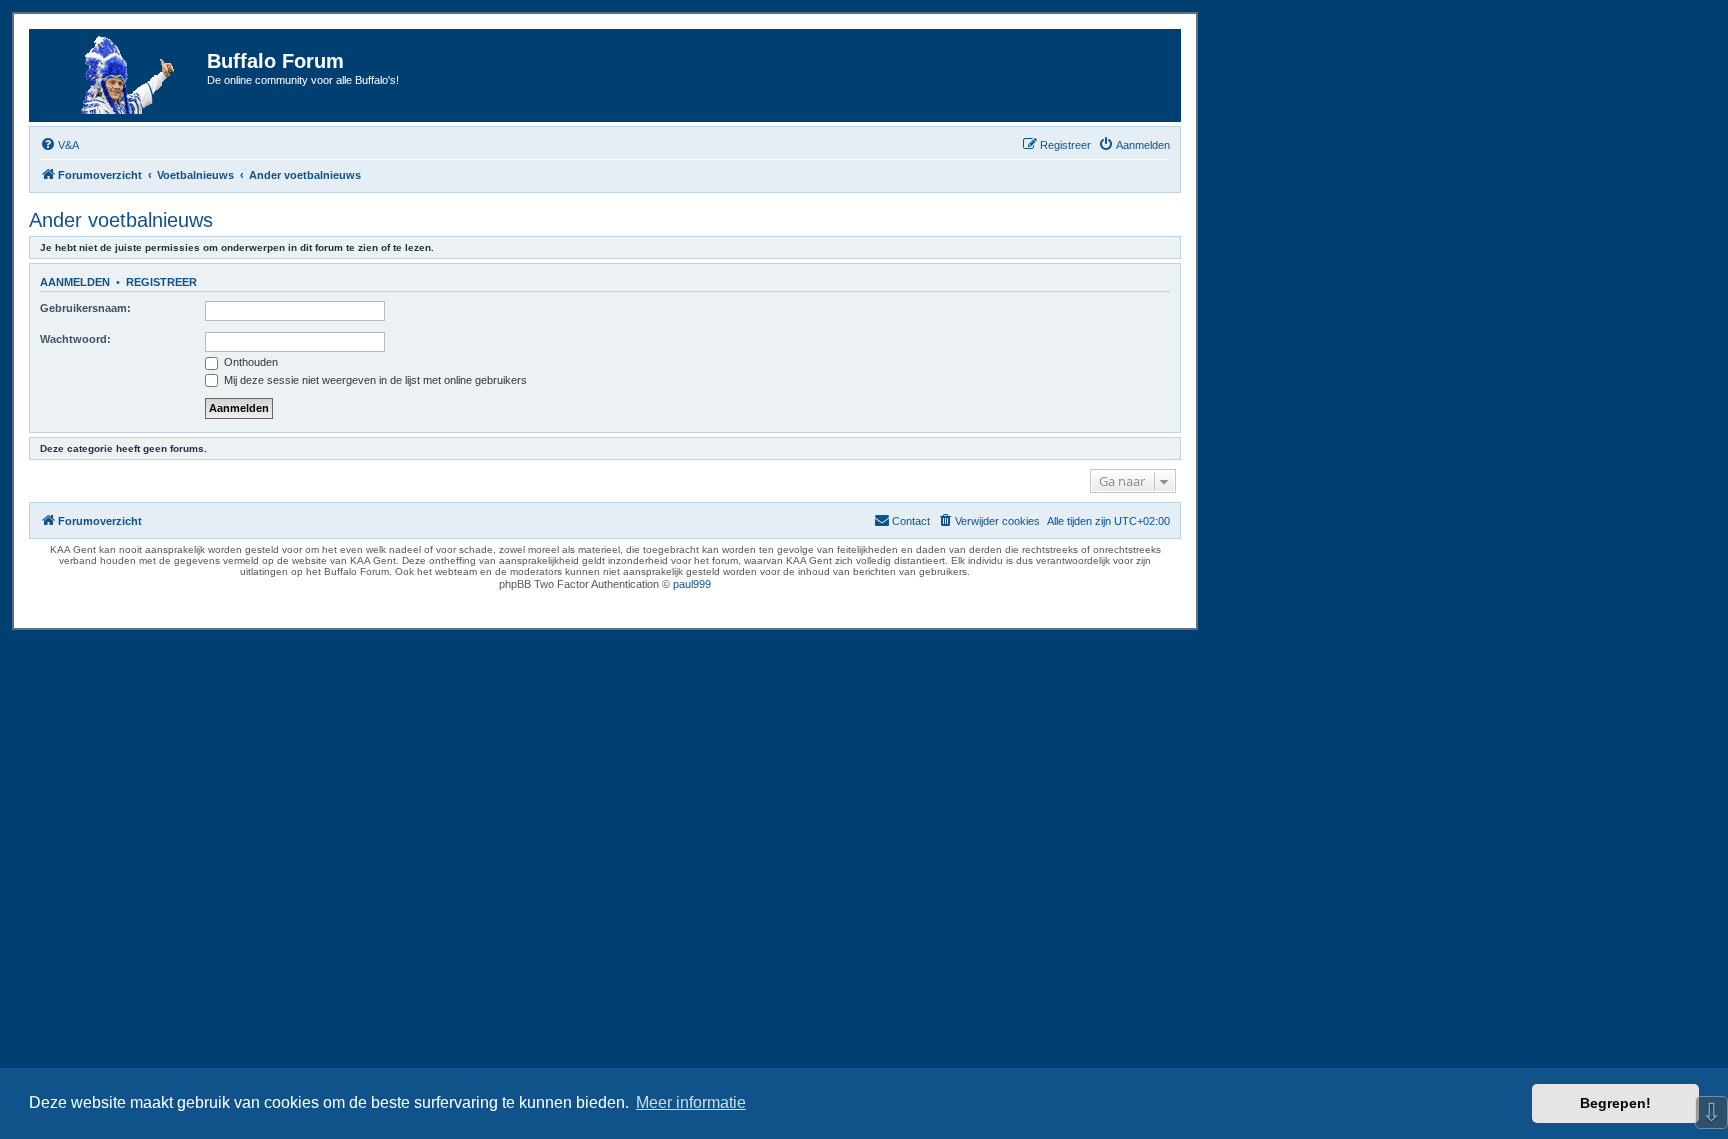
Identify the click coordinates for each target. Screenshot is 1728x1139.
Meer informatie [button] (691, 1102)
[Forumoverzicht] (121, 75)
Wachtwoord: (75, 339)
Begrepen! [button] (1615, 1103)
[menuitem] (59, 145)
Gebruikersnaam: (85, 308)
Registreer (161, 282)
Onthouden (249, 362)
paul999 (692, 584)
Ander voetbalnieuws (121, 220)
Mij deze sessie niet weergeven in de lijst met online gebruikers (374, 380)
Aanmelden (75, 282)
